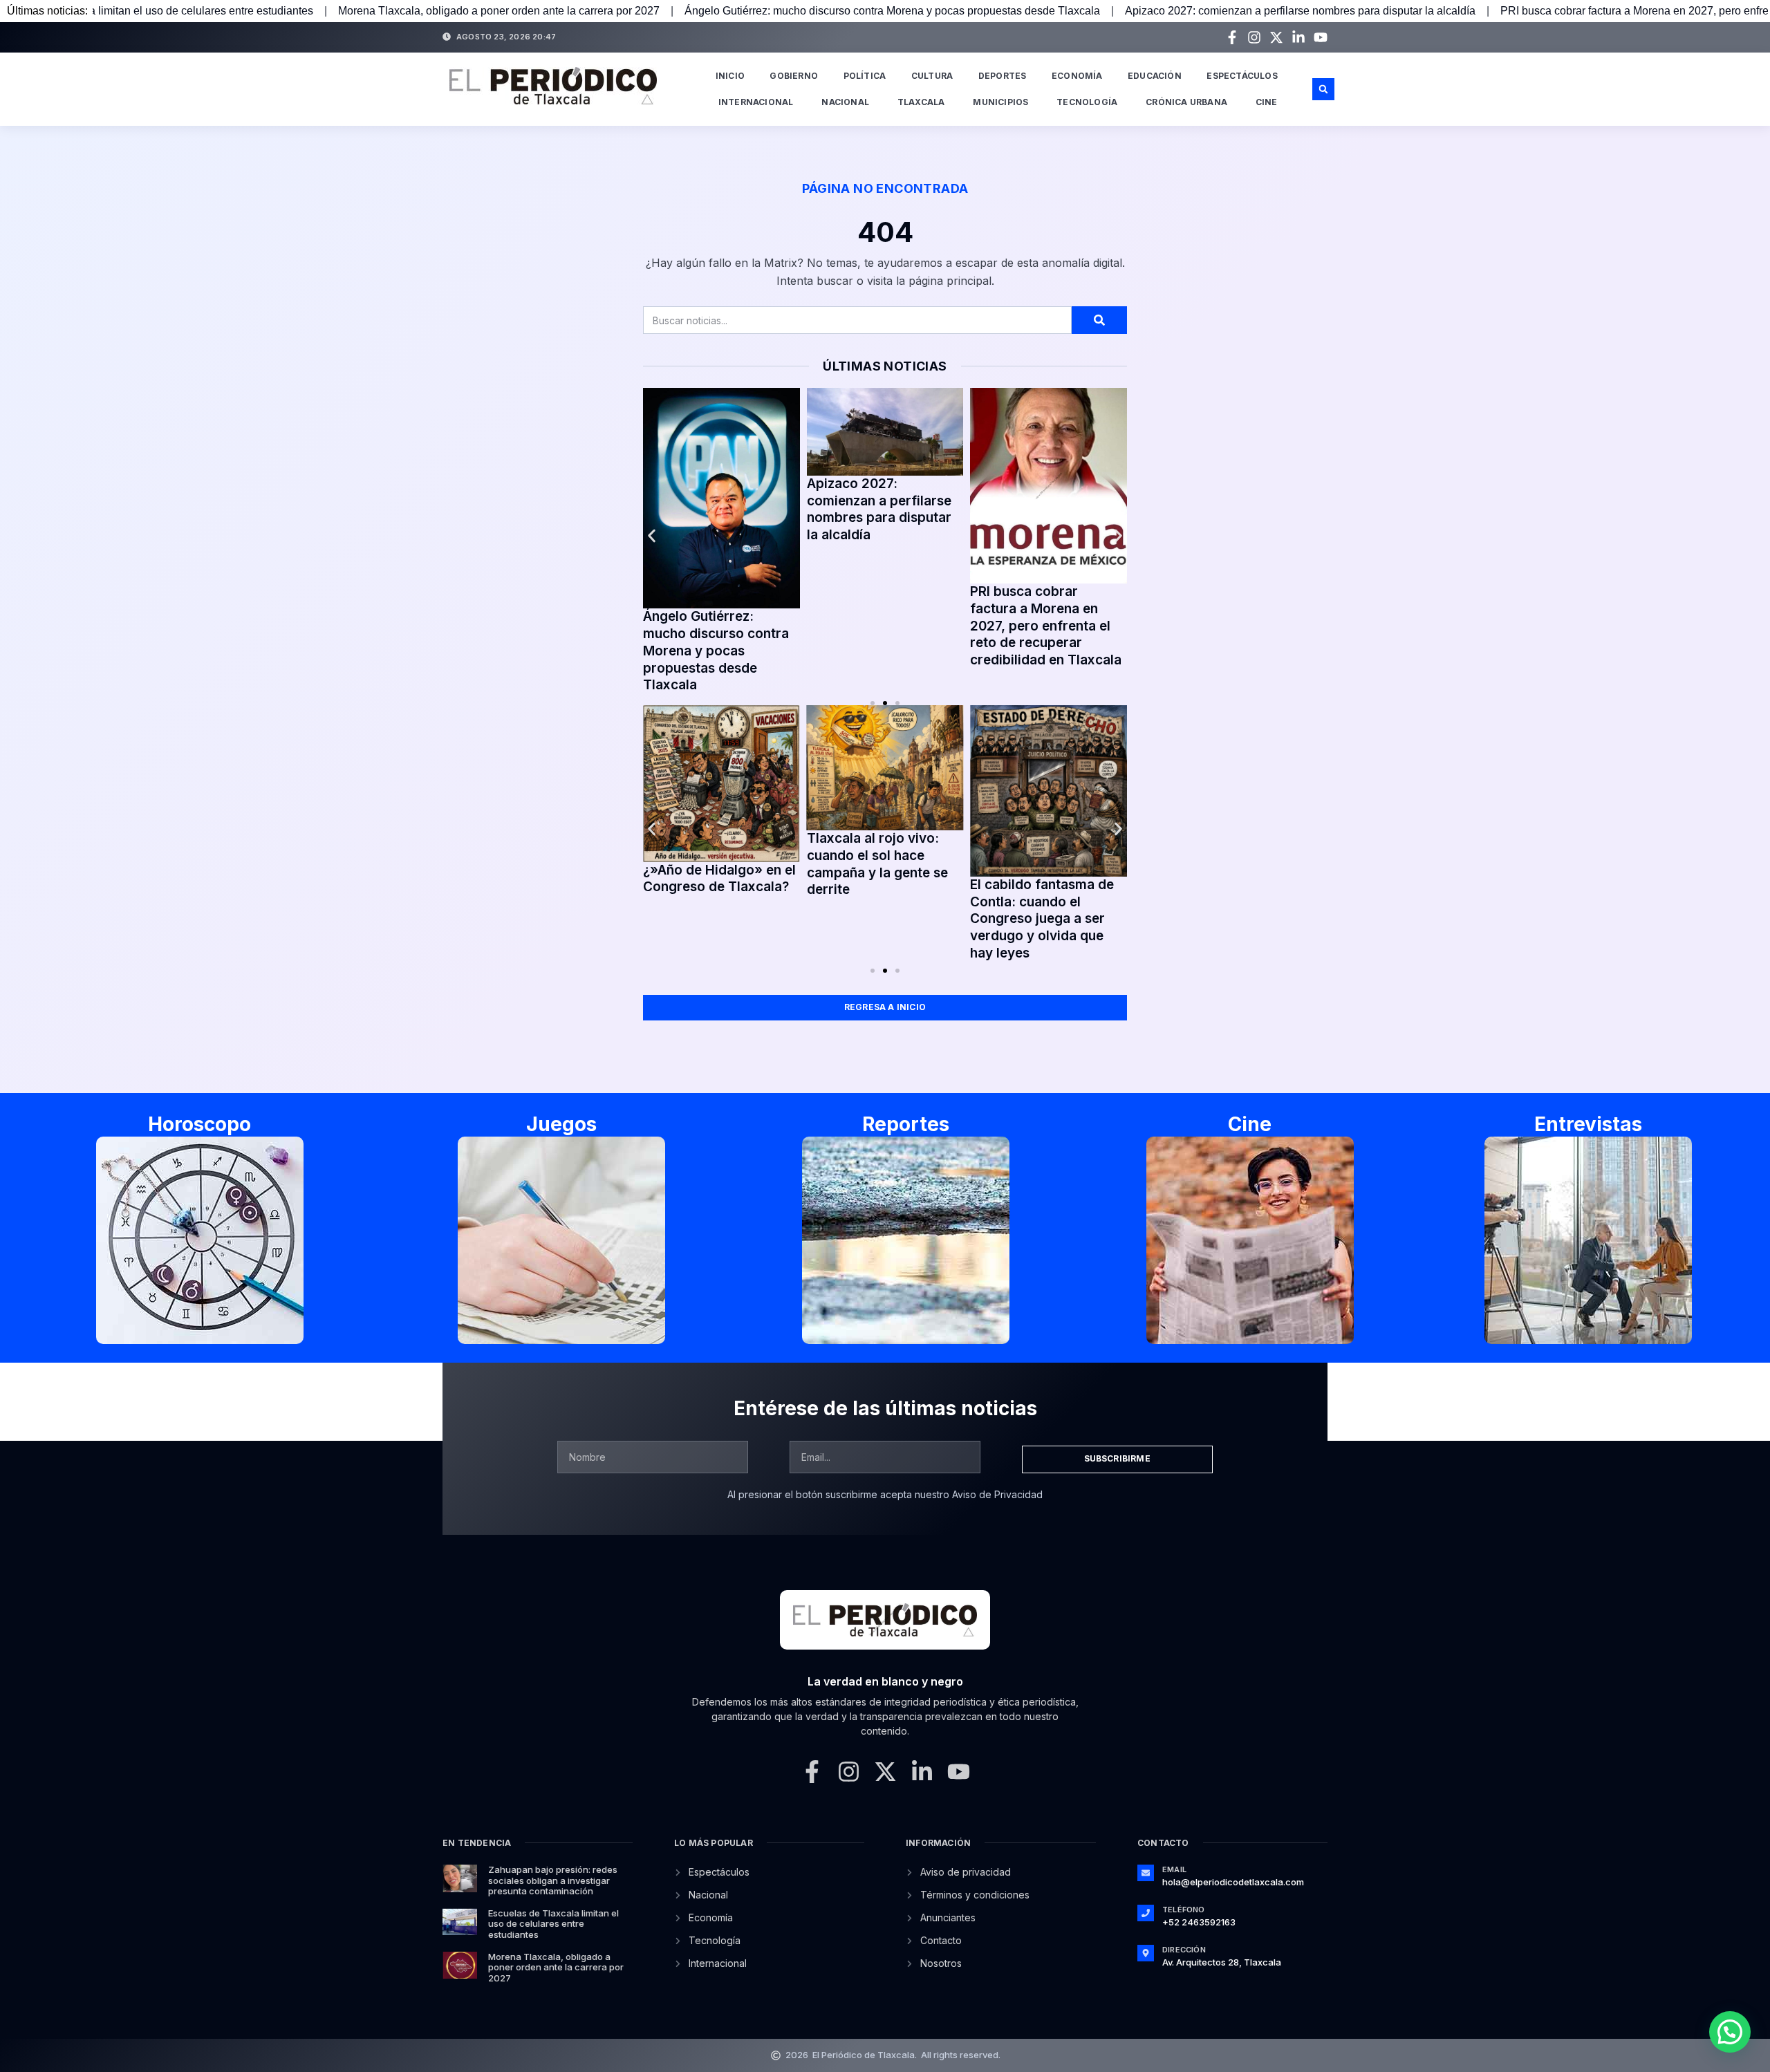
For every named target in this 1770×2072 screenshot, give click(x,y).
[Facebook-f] (1232, 37)
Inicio (730, 76)
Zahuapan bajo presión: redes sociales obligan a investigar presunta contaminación (553, 1880)
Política (865, 76)
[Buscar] (1099, 320)
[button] (1323, 89)
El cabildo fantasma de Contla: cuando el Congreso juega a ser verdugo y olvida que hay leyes (1042, 919)
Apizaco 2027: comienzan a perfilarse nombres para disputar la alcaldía (1107, 11)
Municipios (1000, 102)
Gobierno (794, 76)
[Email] (1146, 1873)
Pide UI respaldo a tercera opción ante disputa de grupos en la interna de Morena (773, 516)
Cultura (932, 76)
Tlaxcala (921, 102)
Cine (1267, 102)
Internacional (756, 102)
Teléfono (1184, 1910)
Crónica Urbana (1186, 102)
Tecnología (1087, 102)
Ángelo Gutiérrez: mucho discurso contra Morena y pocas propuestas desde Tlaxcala (699, 11)
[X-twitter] (1276, 37)
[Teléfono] (1146, 1913)
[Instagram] (1254, 37)
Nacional (845, 102)
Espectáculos (1242, 76)
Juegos (561, 1124)
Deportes (1003, 76)
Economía (1077, 76)
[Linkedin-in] (1298, 37)
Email (1174, 1869)
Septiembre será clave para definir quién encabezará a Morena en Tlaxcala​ (941, 525)
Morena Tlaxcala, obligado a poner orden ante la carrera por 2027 (305, 11)
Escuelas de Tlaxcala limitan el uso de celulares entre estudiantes (553, 1924)
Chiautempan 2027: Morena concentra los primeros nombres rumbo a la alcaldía (1096, 539)
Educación (1155, 76)
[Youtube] (1321, 37)
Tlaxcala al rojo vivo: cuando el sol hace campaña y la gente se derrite (877, 864)
